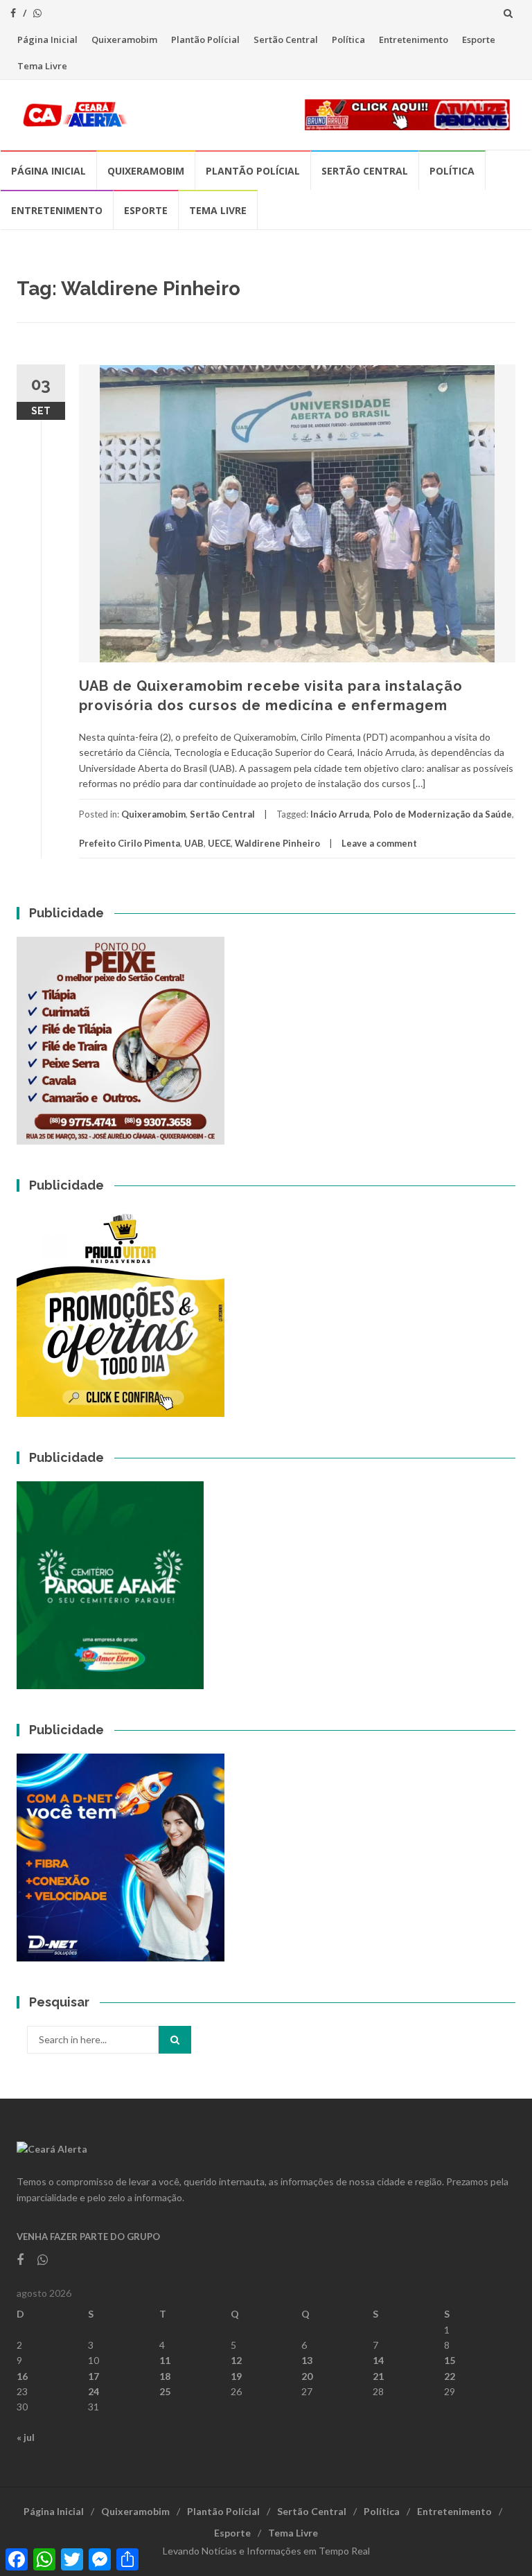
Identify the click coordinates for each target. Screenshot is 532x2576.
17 (94, 2376)
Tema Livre (42, 66)
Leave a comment (379, 843)
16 (22, 2376)
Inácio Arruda (340, 814)
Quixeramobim (124, 39)
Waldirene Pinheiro (277, 843)
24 (94, 2391)
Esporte (479, 39)
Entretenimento (414, 39)
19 (236, 2376)
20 (307, 2376)
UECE (219, 843)
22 (450, 2376)
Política (348, 39)
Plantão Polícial (205, 39)
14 (378, 2360)
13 (307, 2360)
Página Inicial (47, 39)
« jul (26, 2437)
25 (165, 2391)
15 (450, 2360)
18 (165, 2376)
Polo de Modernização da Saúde (443, 814)
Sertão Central (286, 39)
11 (165, 2360)
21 (378, 2376)
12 (236, 2360)
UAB (194, 843)
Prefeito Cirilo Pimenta (130, 843)
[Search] (175, 2040)
